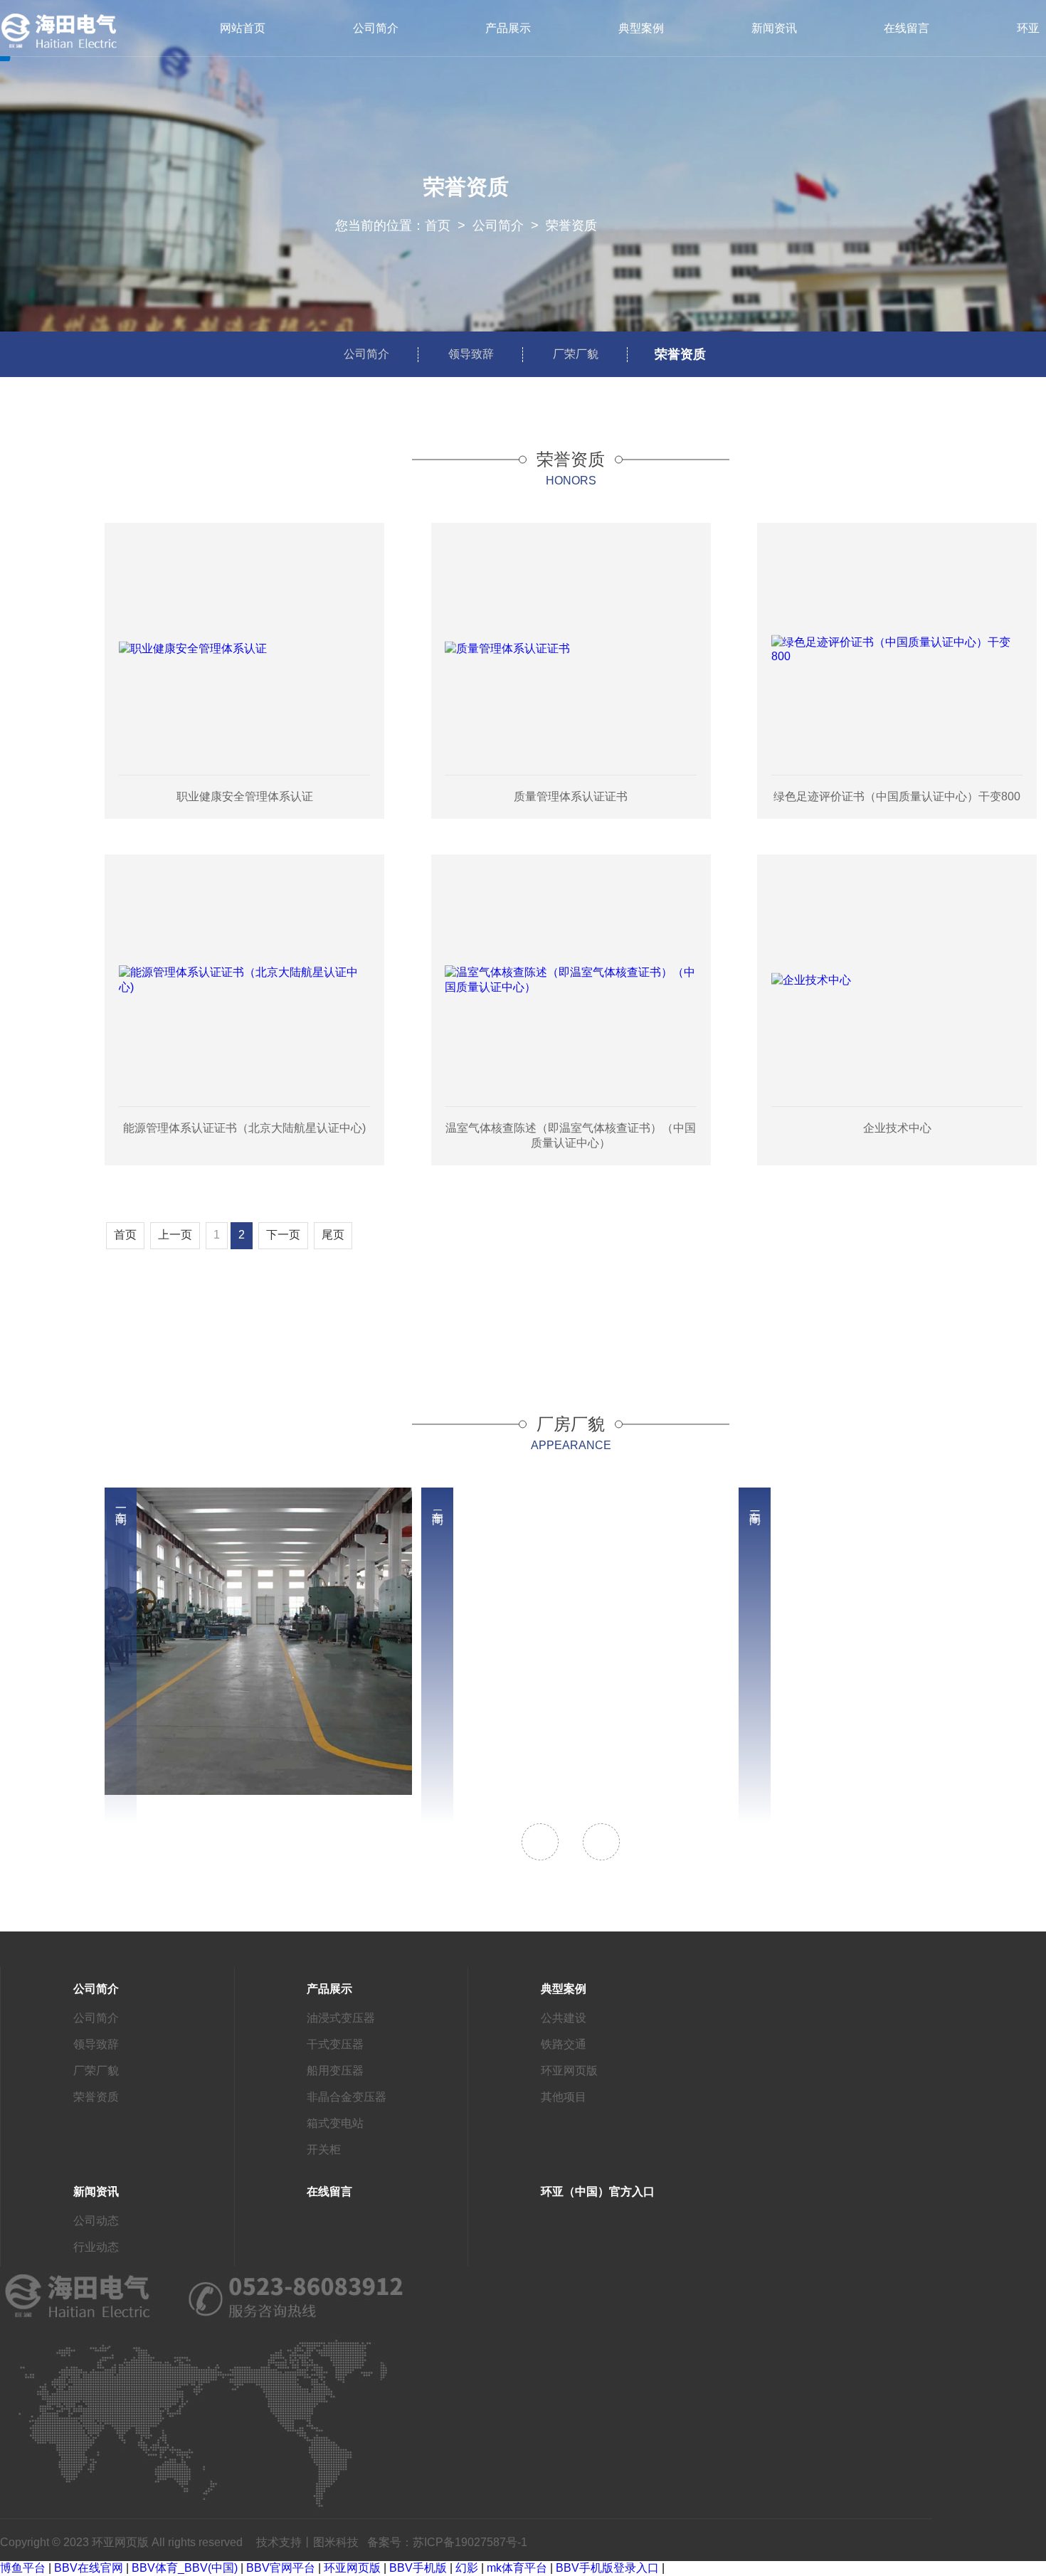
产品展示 (508, 28)
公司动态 (96, 2221)
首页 (438, 226)
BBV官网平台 (281, 2568)
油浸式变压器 (341, 2018)
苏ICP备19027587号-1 (470, 2542)
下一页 (283, 1235)
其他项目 (564, 2097)
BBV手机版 (418, 2568)
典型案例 (641, 28)
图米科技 (336, 2542)
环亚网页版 (569, 2071)
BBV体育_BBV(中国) (185, 2568)
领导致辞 (471, 354)
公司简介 (376, 28)
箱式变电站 (335, 2123)
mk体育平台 (517, 2568)
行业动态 (96, 2247)
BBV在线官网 (89, 2568)
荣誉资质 (571, 226)
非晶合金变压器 (347, 2097)
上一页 (175, 1235)
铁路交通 (564, 2044)
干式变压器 (335, 2044)
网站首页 (243, 28)
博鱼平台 (23, 2568)
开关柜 (324, 2150)
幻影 (467, 2568)
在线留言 (907, 28)
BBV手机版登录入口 (607, 2568)
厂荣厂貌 (576, 354)
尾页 (333, 1235)
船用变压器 (335, 2071)
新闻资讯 (774, 28)
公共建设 (564, 2018)
